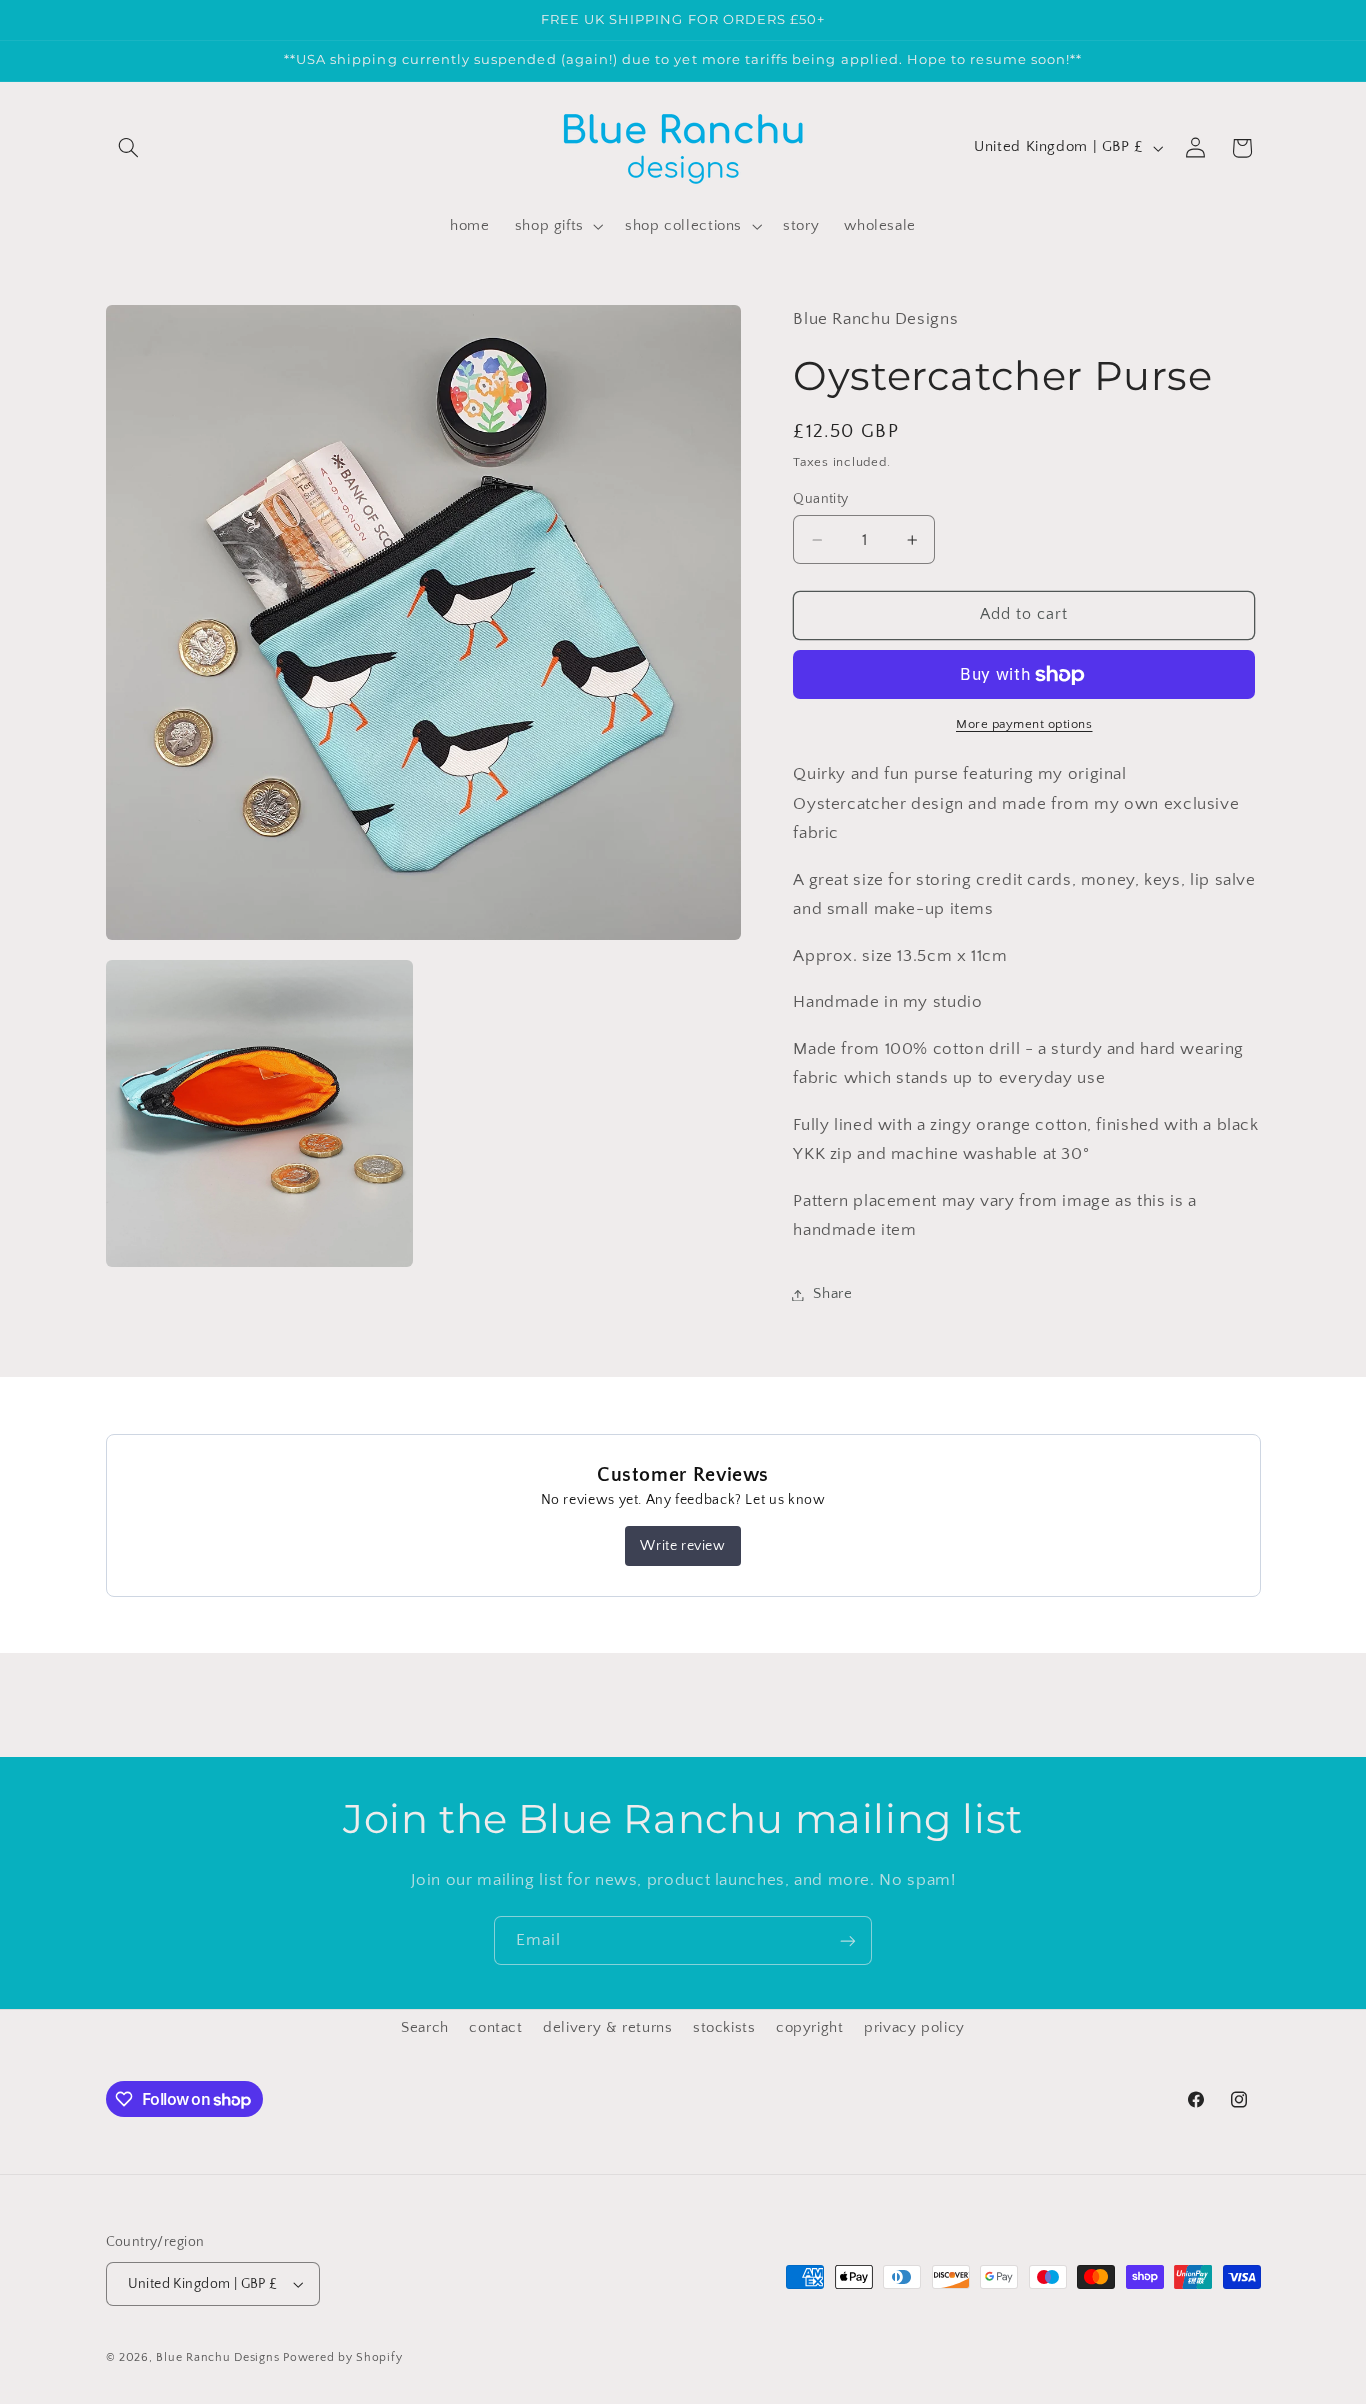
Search (425, 2028)
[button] (129, 148)
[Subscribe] (848, 1940)
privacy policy (914, 2028)
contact (495, 2028)
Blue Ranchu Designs (217, 2357)
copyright (810, 2028)
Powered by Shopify (342, 2357)
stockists (724, 2028)
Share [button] (832, 1294)
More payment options (1024, 724)
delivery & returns (607, 2028)
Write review (682, 1546)
